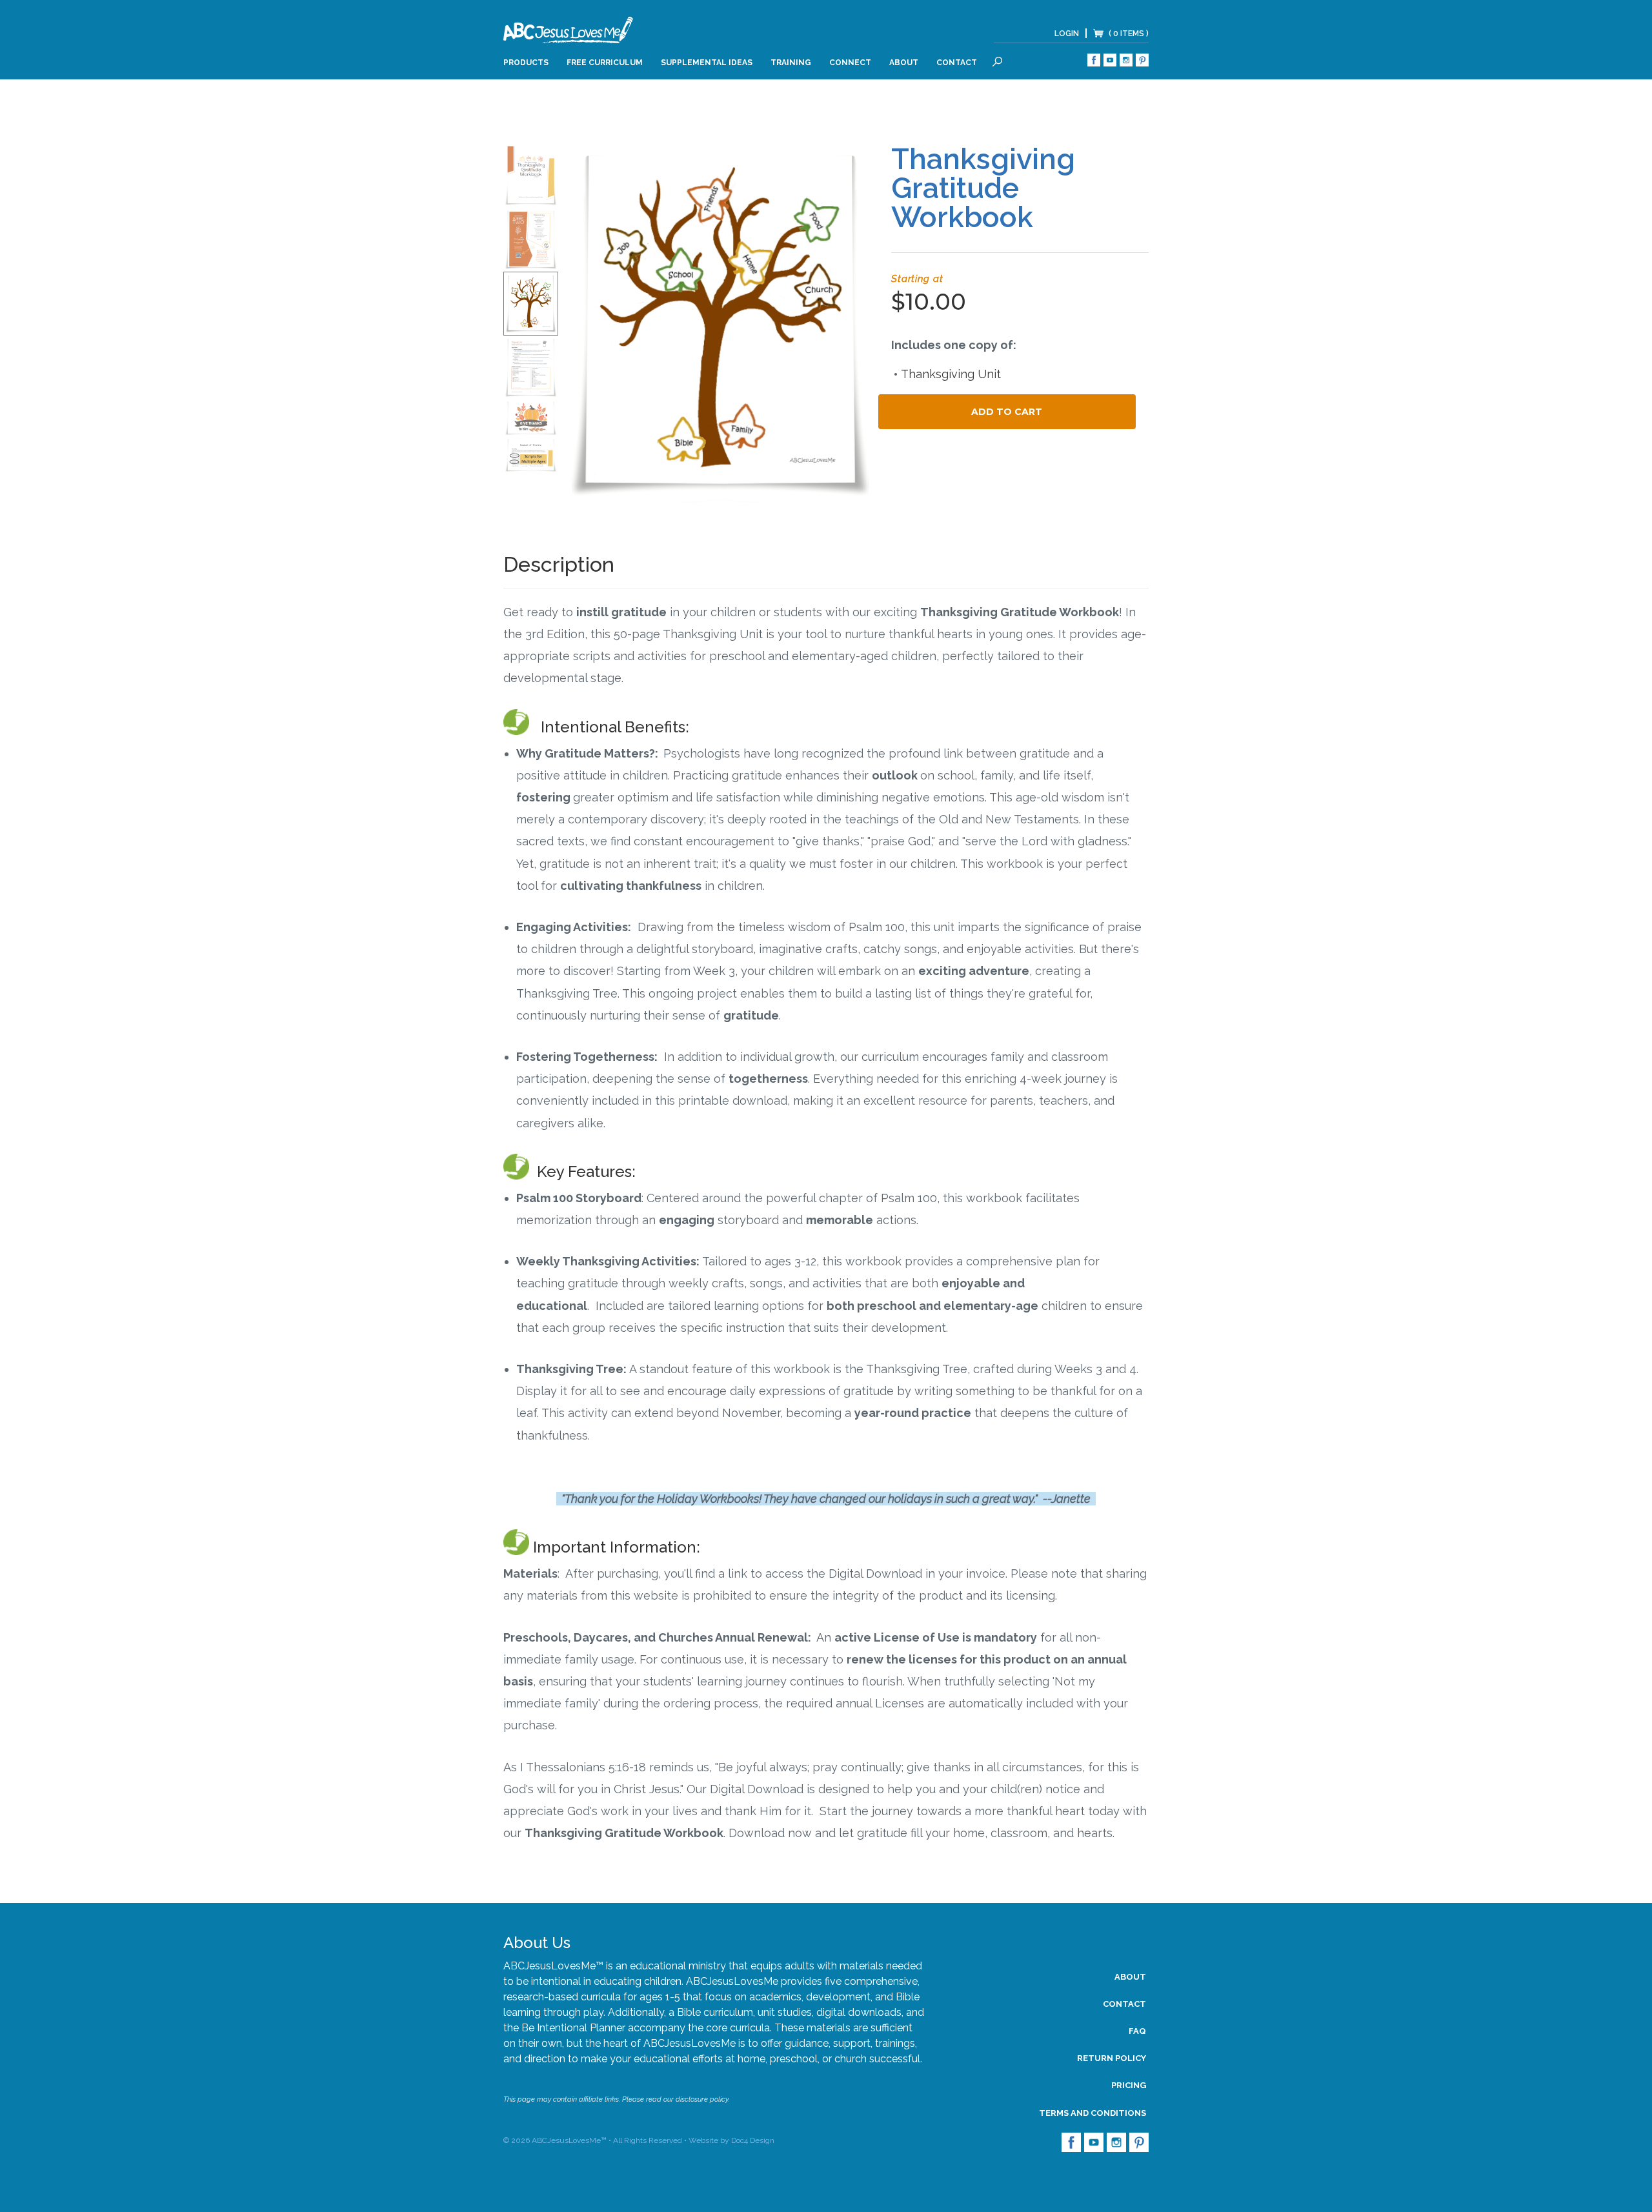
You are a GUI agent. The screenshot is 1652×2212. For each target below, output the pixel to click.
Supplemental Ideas (707, 63)
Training (791, 63)
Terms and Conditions (1093, 2113)
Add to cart (1007, 412)
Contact (957, 63)
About (904, 63)
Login (1067, 34)
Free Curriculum (605, 63)
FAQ (1137, 2031)
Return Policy (1112, 2058)
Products (526, 63)
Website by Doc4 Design (731, 2140)
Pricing (1129, 2085)
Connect (850, 63)
